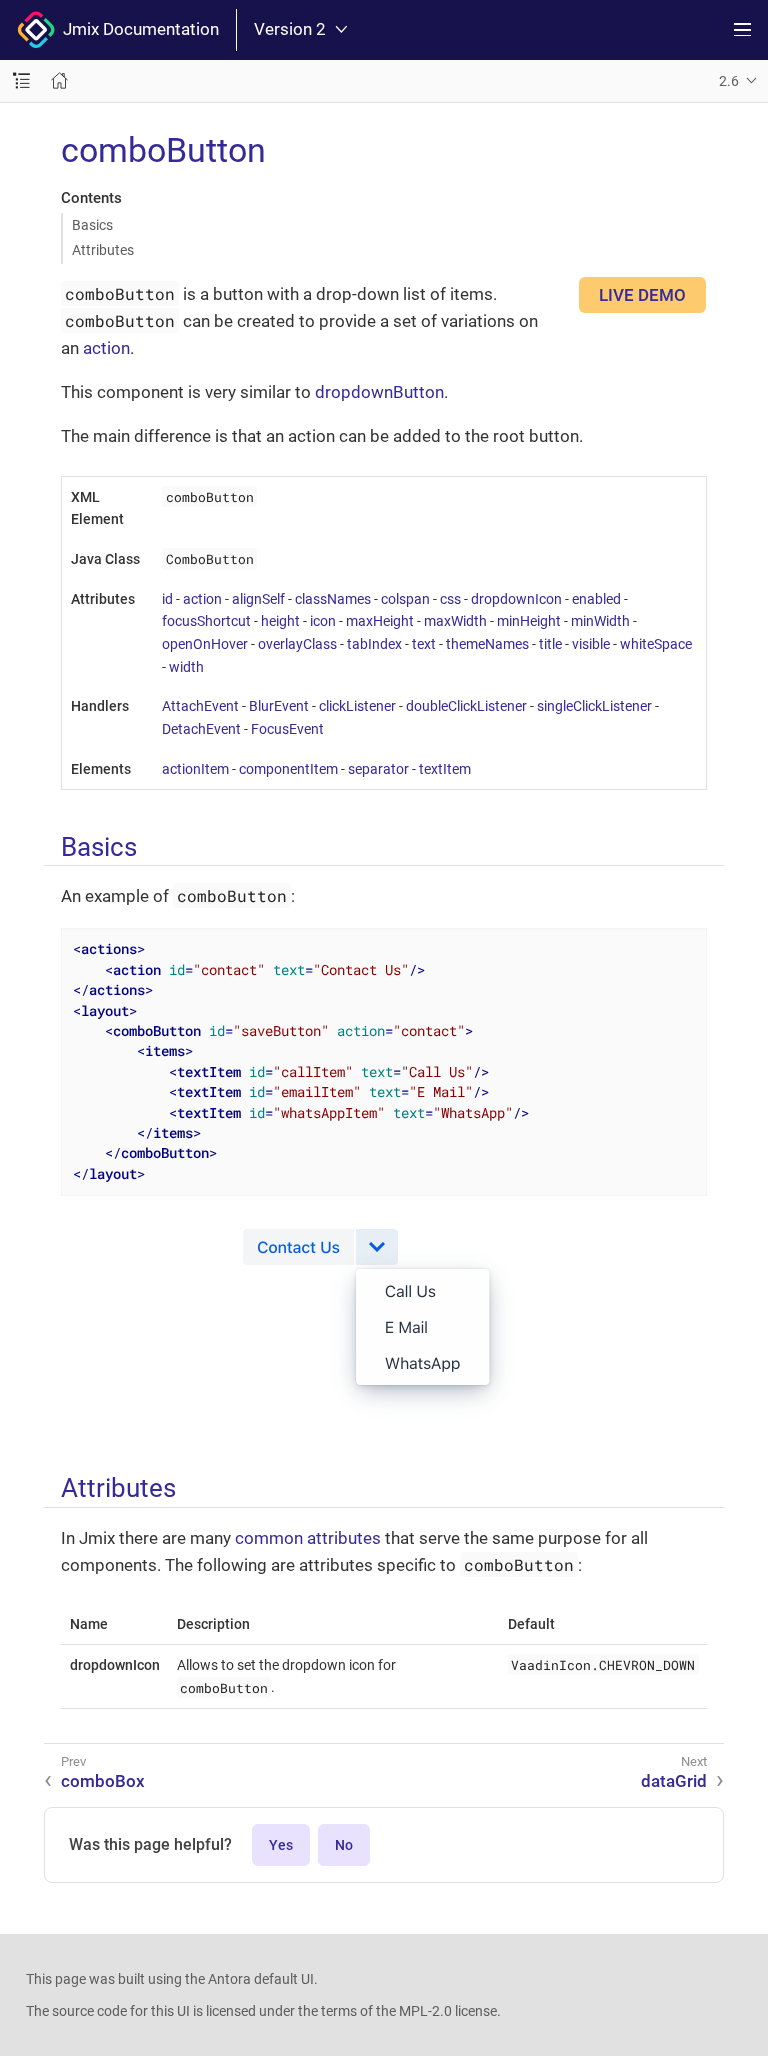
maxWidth (455, 621)
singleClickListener (594, 706)
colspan (405, 599)
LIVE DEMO (642, 295)
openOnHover (205, 644)
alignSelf (258, 599)
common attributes (308, 1538)
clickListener (357, 706)
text (424, 644)
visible (591, 644)
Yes (281, 1845)
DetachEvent (201, 729)
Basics (92, 225)
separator (378, 769)
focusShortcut (206, 621)
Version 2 (290, 29)
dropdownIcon (516, 599)
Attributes (103, 250)
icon (323, 621)
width (186, 667)
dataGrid (674, 1781)
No (344, 1845)
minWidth (600, 621)
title (550, 644)
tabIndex (374, 644)
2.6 (729, 81)
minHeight (529, 621)
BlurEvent (279, 706)
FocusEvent (287, 729)
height (280, 621)
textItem (445, 769)
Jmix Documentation (137, 29)
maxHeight (380, 621)
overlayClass (297, 644)
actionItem (195, 769)
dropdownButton (379, 392)
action (106, 348)
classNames (333, 599)
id (167, 599)
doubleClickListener (466, 706)
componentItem (288, 769)
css (450, 599)
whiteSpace (656, 644)
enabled (596, 599)
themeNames (487, 644)
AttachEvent (200, 706)
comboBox (103, 1781)
